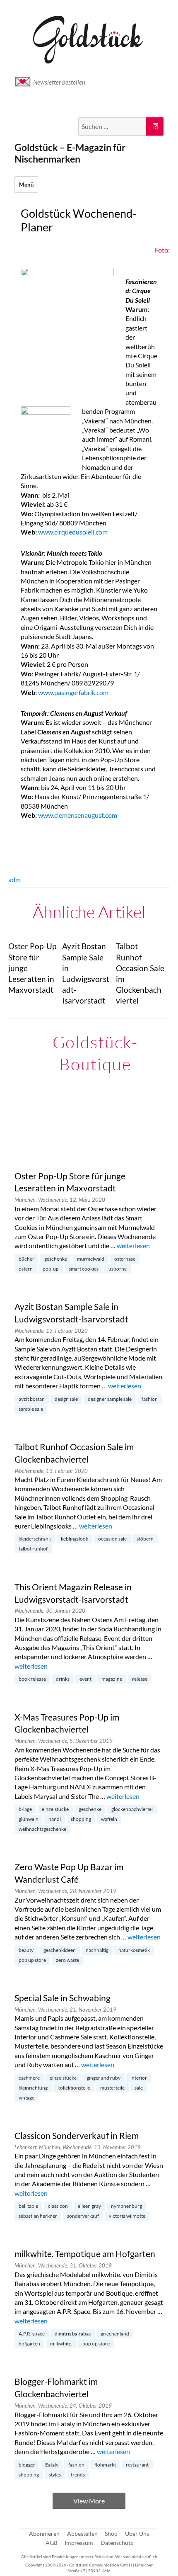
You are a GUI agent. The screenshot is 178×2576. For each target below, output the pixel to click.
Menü (26, 185)
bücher (26, 1259)
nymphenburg (126, 2206)
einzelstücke (55, 1809)
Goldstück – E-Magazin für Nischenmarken (70, 153)
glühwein (29, 1819)
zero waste (67, 1960)
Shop (111, 2533)
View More (89, 2501)
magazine (112, 1679)
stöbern (145, 1539)
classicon (58, 2206)
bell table (28, 2206)
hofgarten (29, 2344)
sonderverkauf (83, 2216)
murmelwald (91, 1259)
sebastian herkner (38, 2216)
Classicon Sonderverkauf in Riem (77, 2136)
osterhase (125, 1259)
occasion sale (112, 1539)
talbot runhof (33, 1549)
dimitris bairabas (73, 2334)
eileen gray (89, 2206)
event (85, 1679)
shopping (81, 1819)
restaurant (137, 2465)
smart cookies (84, 1269)
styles (55, 2475)
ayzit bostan (32, 1399)
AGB (52, 2543)
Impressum (79, 2543)
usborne (118, 1269)
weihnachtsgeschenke (42, 1829)
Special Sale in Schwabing (63, 1998)
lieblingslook (75, 1539)
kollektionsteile (74, 2088)
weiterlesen (133, 1245)
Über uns (137, 2533)
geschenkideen (60, 1950)
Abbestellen (82, 2533)
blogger (27, 2465)
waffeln (109, 1819)
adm (14, 879)
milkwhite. (61, 2344)
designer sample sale (110, 1399)
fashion (150, 1399)
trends (78, 2475)
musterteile (112, 2088)
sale (139, 2088)
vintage (26, 2098)
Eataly (52, 2465)
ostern (26, 1269)
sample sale (31, 1409)
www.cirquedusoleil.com (73, 532)
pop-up (51, 1269)
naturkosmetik (134, 1950)
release (140, 1679)
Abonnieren (44, 2533)
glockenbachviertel (132, 1809)
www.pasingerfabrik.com (73, 692)
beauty (26, 1950)
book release (32, 1679)
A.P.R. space (32, 2334)
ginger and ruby (103, 2078)
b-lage (25, 1809)
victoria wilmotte (127, 2216)
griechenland (115, 2334)
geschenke (56, 1259)
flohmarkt (105, 2465)
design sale (66, 1399)
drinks (63, 1679)
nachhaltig (97, 1950)
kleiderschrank (35, 1539)
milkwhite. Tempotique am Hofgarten (85, 2254)
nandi (55, 1819)
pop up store (32, 1960)
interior (139, 2078)
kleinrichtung (33, 2088)
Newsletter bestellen (59, 82)
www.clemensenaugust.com (78, 815)
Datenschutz (117, 2543)
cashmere (29, 2078)
